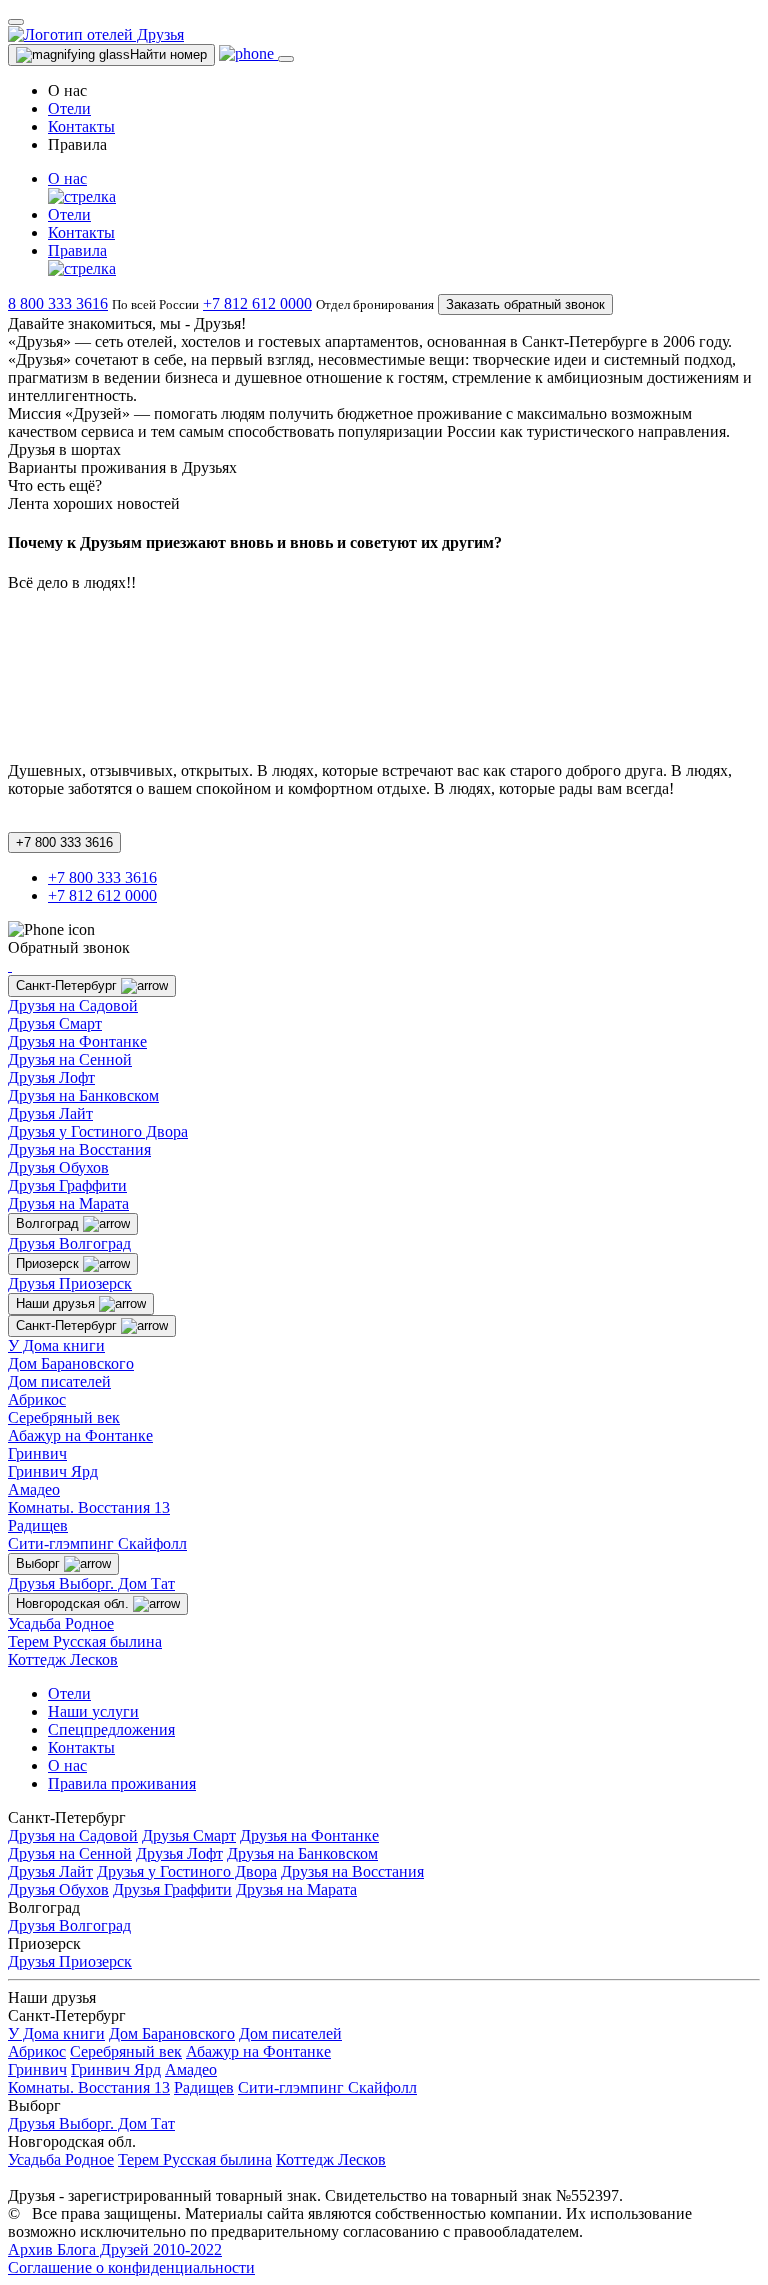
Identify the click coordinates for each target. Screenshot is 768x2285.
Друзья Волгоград (69, 1243)
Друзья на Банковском (83, 1095)
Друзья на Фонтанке (77, 1041)
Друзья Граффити (67, 1185)
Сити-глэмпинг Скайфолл (97, 1543)
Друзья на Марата (68, 1203)
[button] (404, 187)
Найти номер (168, 54)
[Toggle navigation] (286, 59)
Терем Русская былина (85, 1641)
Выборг (40, 1563)
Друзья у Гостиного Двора (98, 1131)
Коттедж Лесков (63, 1659)
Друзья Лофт (51, 1077)
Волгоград (49, 1223)
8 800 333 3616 (58, 303)
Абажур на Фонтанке (80, 1435)
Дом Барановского (71, 1363)
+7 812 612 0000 (257, 303)
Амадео (34, 1489)
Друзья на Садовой (73, 1005)
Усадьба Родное (61, 1623)
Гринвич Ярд (53, 1471)
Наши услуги (93, 1711)
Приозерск (49, 1263)
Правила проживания (122, 1783)
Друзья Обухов (58, 1167)
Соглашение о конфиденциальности (131, 2267)
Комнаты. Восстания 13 (89, 1507)
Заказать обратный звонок (525, 304)
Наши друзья (57, 1303)
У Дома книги (56, 1345)
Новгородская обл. (74, 1603)
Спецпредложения (111, 1729)
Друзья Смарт (55, 1023)
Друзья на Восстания (79, 1149)
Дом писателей (59, 1381)
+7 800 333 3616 (64, 842)
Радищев (38, 1525)
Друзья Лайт (50, 1113)
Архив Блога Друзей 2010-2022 (115, 2249)
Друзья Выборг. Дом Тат (91, 1583)
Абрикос (37, 1399)
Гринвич (37, 1453)
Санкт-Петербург (68, 985)
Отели (69, 108)
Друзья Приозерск (70, 1283)
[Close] (16, 22)
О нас (67, 1765)
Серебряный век (64, 1417)
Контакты (81, 126)
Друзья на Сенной (70, 1059)
